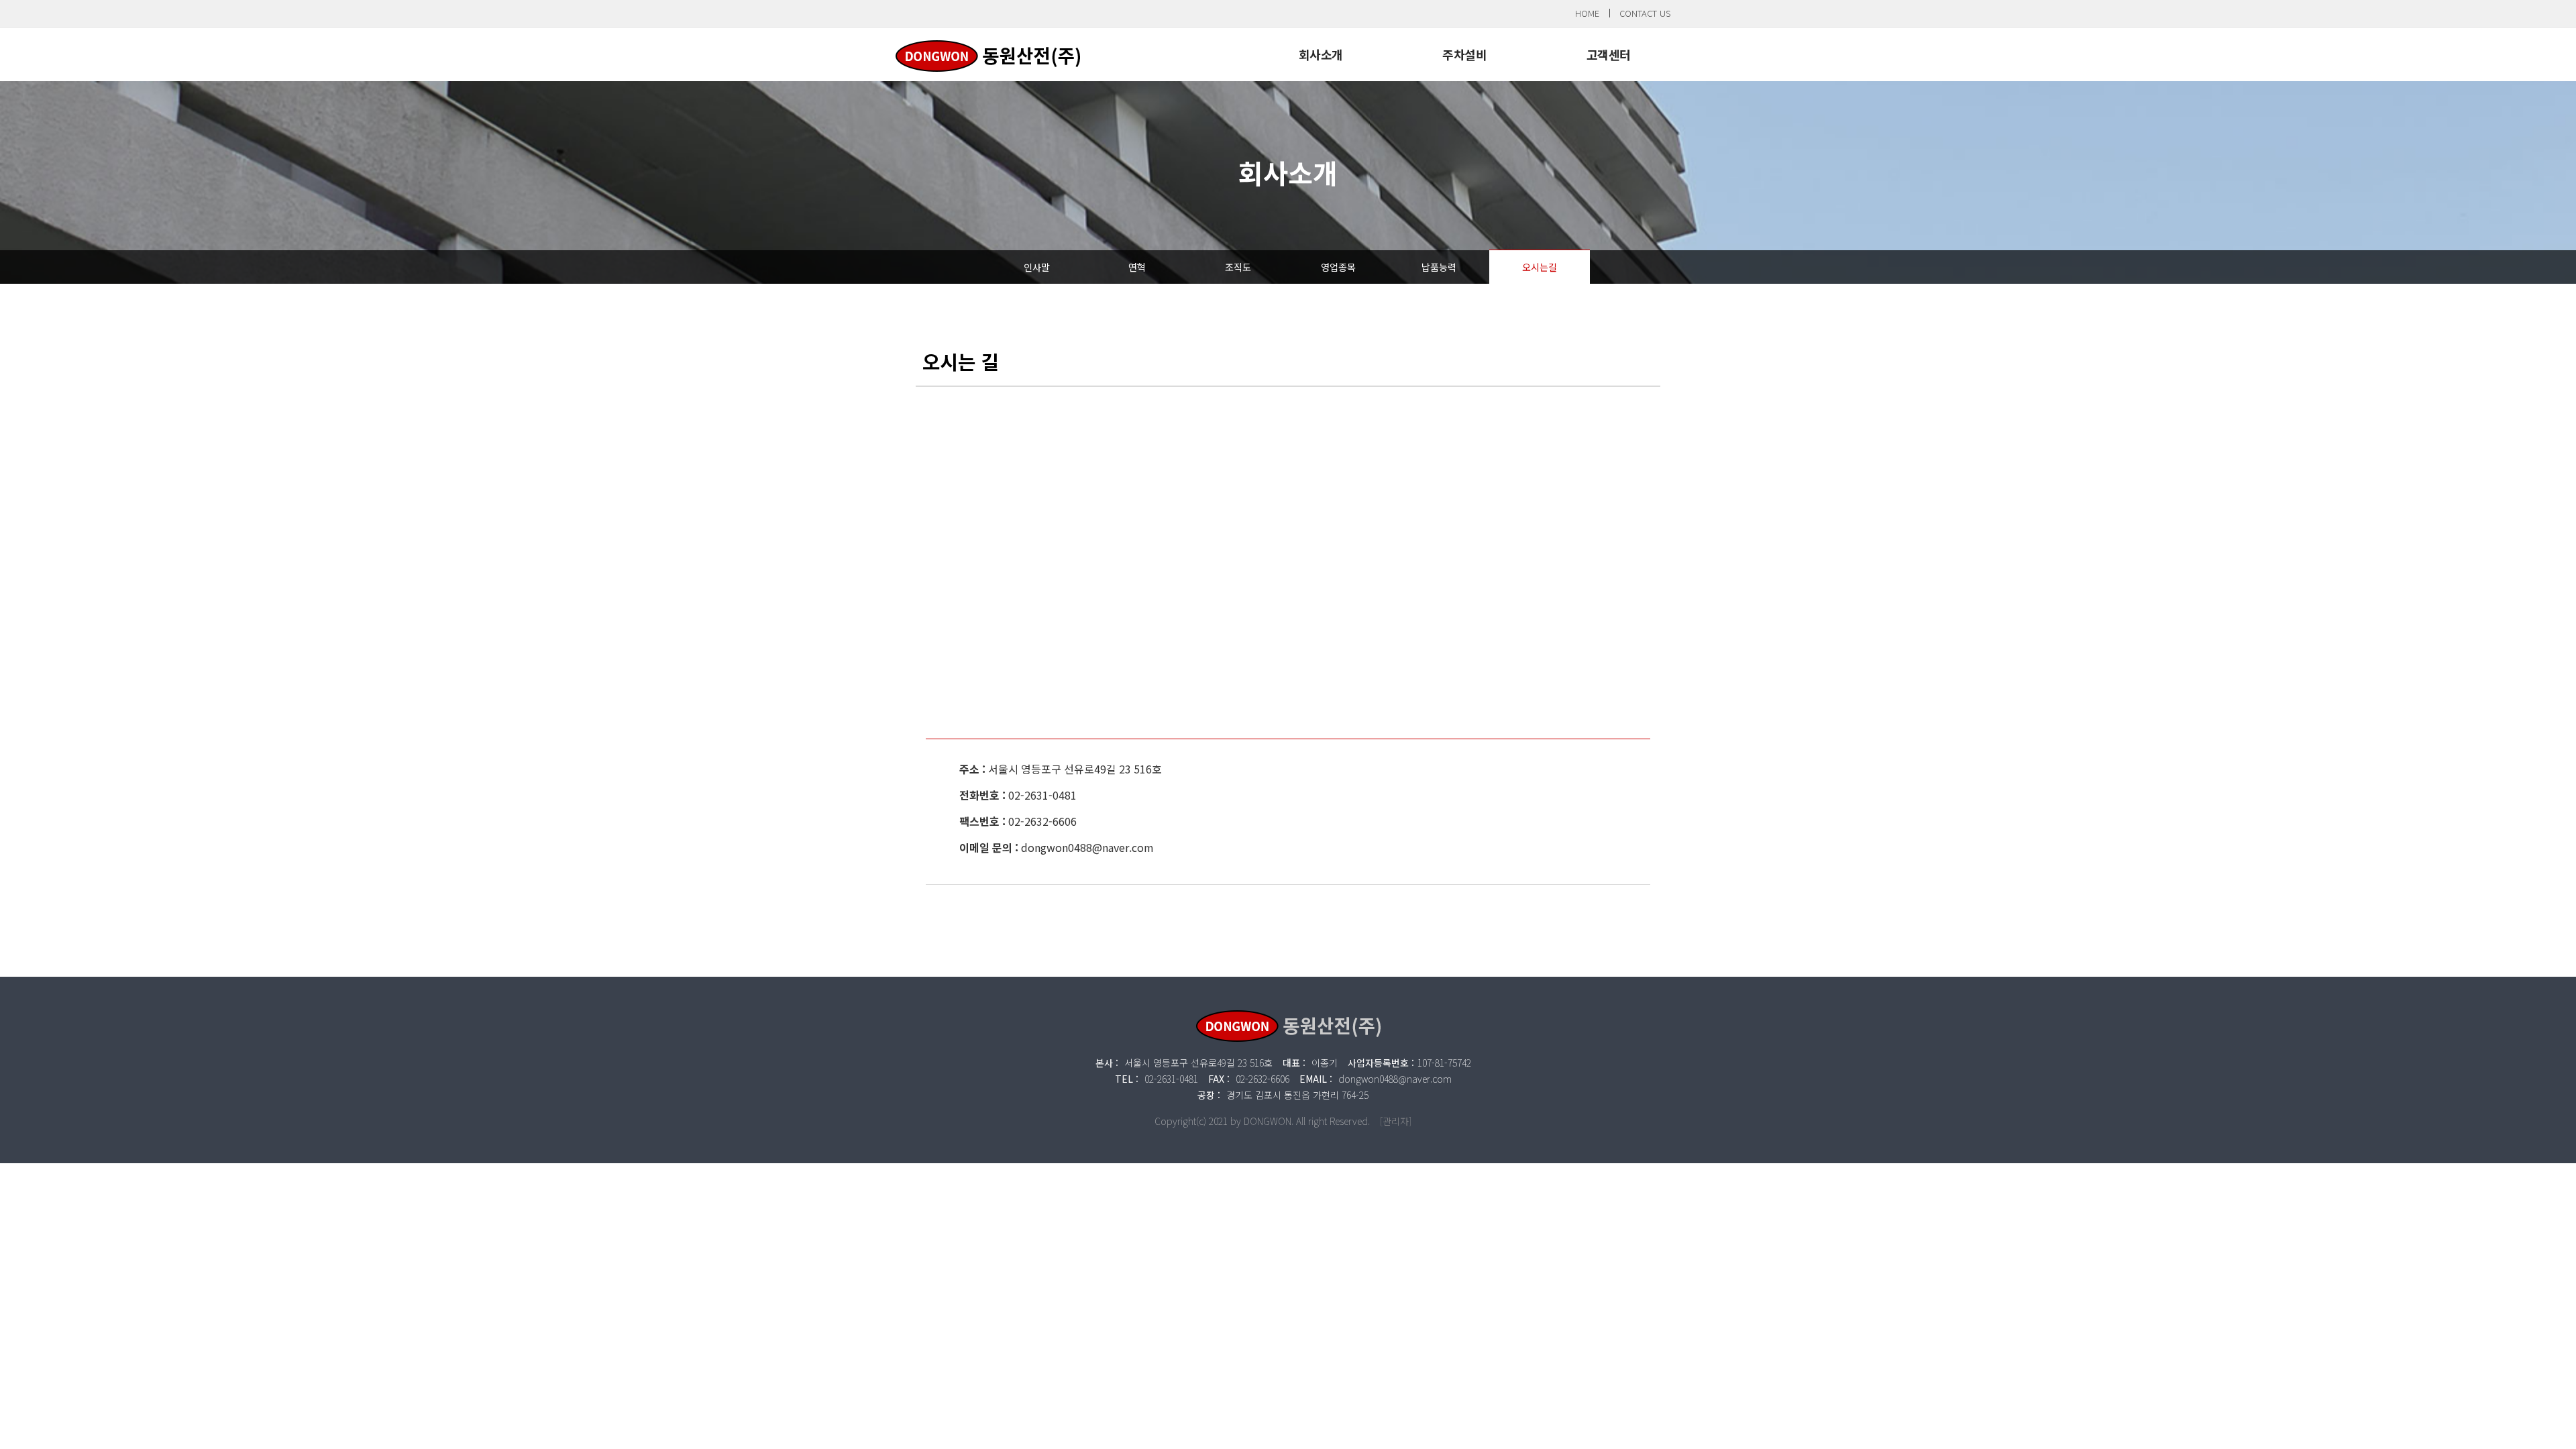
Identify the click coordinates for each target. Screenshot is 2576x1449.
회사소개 (1321, 54)
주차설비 (1464, 54)
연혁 (1137, 267)
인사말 (1037, 267)
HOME (1587, 13)
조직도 (1238, 267)
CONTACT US (1645, 13)
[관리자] (1396, 1121)
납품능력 (1439, 267)
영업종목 (1338, 267)
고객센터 (1609, 54)
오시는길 (1540, 267)
